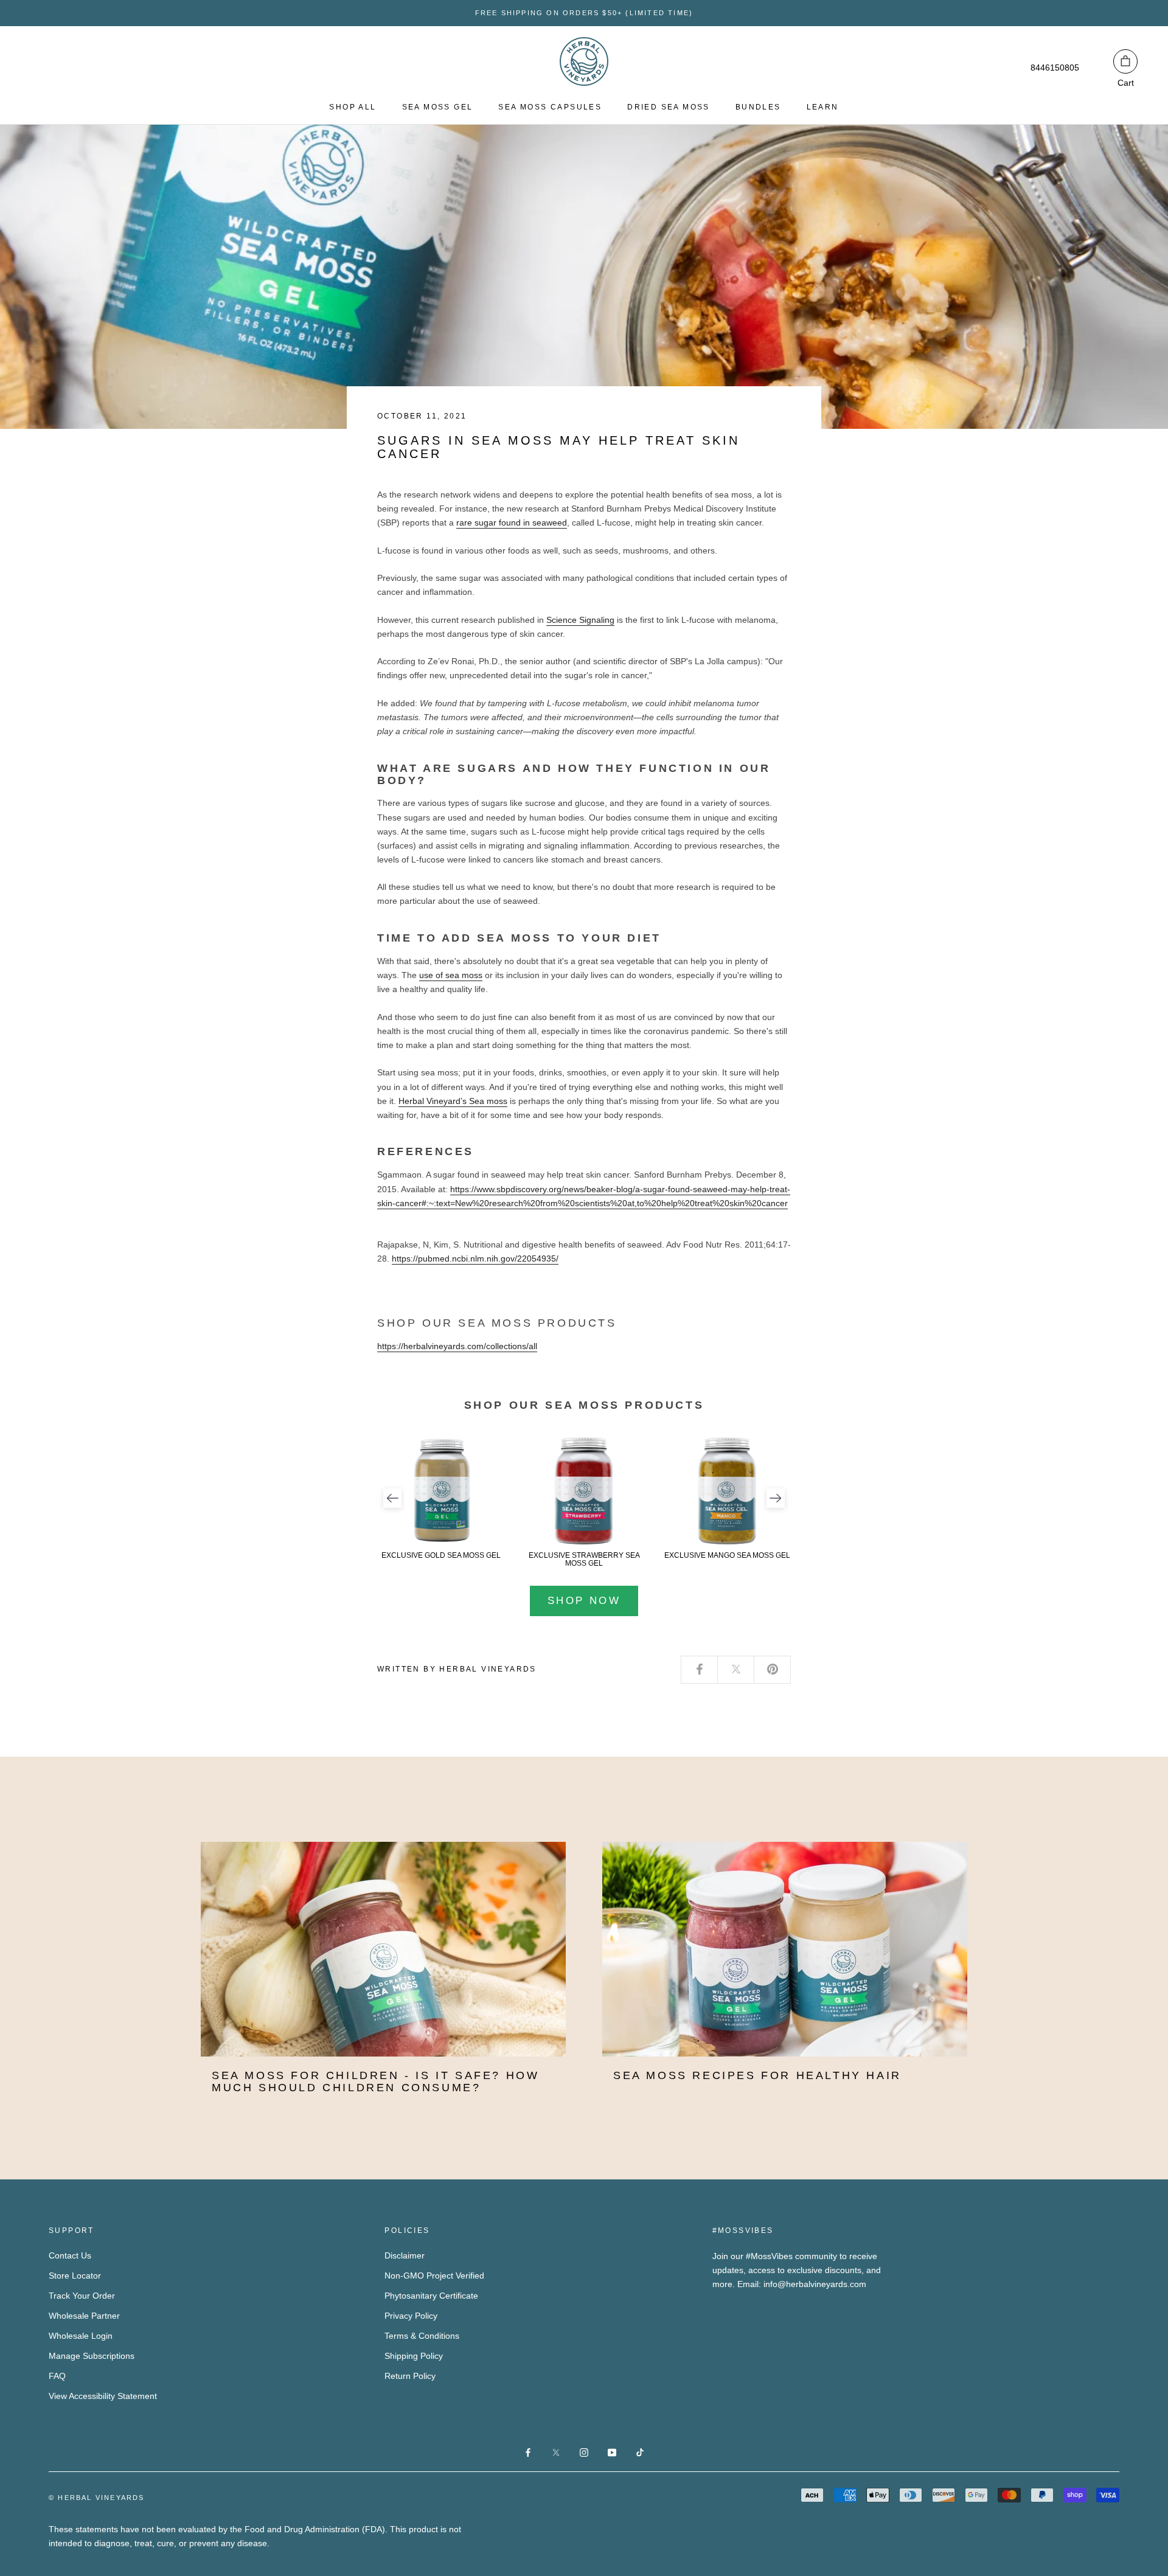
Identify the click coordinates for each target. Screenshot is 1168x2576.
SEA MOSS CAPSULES (550, 107)
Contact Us (70, 2255)
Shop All (353, 107)
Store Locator (75, 2276)
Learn (823, 107)
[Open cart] (1125, 61)
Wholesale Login (81, 2336)
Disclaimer (405, 2255)
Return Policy (410, 2376)
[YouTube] (612, 2452)
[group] (441, 1498)
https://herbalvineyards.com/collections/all (457, 1346)
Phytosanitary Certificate (431, 2296)
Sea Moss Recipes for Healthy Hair (757, 2075)
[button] (392, 1498)
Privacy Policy (411, 2316)
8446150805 (1055, 68)
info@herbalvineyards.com (815, 2284)
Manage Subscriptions (92, 2356)
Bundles (758, 107)
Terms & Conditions (422, 2336)
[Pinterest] (773, 1670)
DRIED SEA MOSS (669, 107)
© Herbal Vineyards (97, 2498)
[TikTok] (640, 2452)
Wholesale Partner (84, 2316)
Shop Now (584, 1601)
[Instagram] (584, 2452)
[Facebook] (700, 1670)
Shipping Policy (414, 2356)
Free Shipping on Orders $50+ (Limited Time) (584, 13)
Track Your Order (82, 2296)
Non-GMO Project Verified (434, 2276)
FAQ (57, 2376)
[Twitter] (736, 1670)
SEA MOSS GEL (438, 107)
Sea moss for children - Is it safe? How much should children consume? (375, 2081)
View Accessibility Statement (103, 2396)
